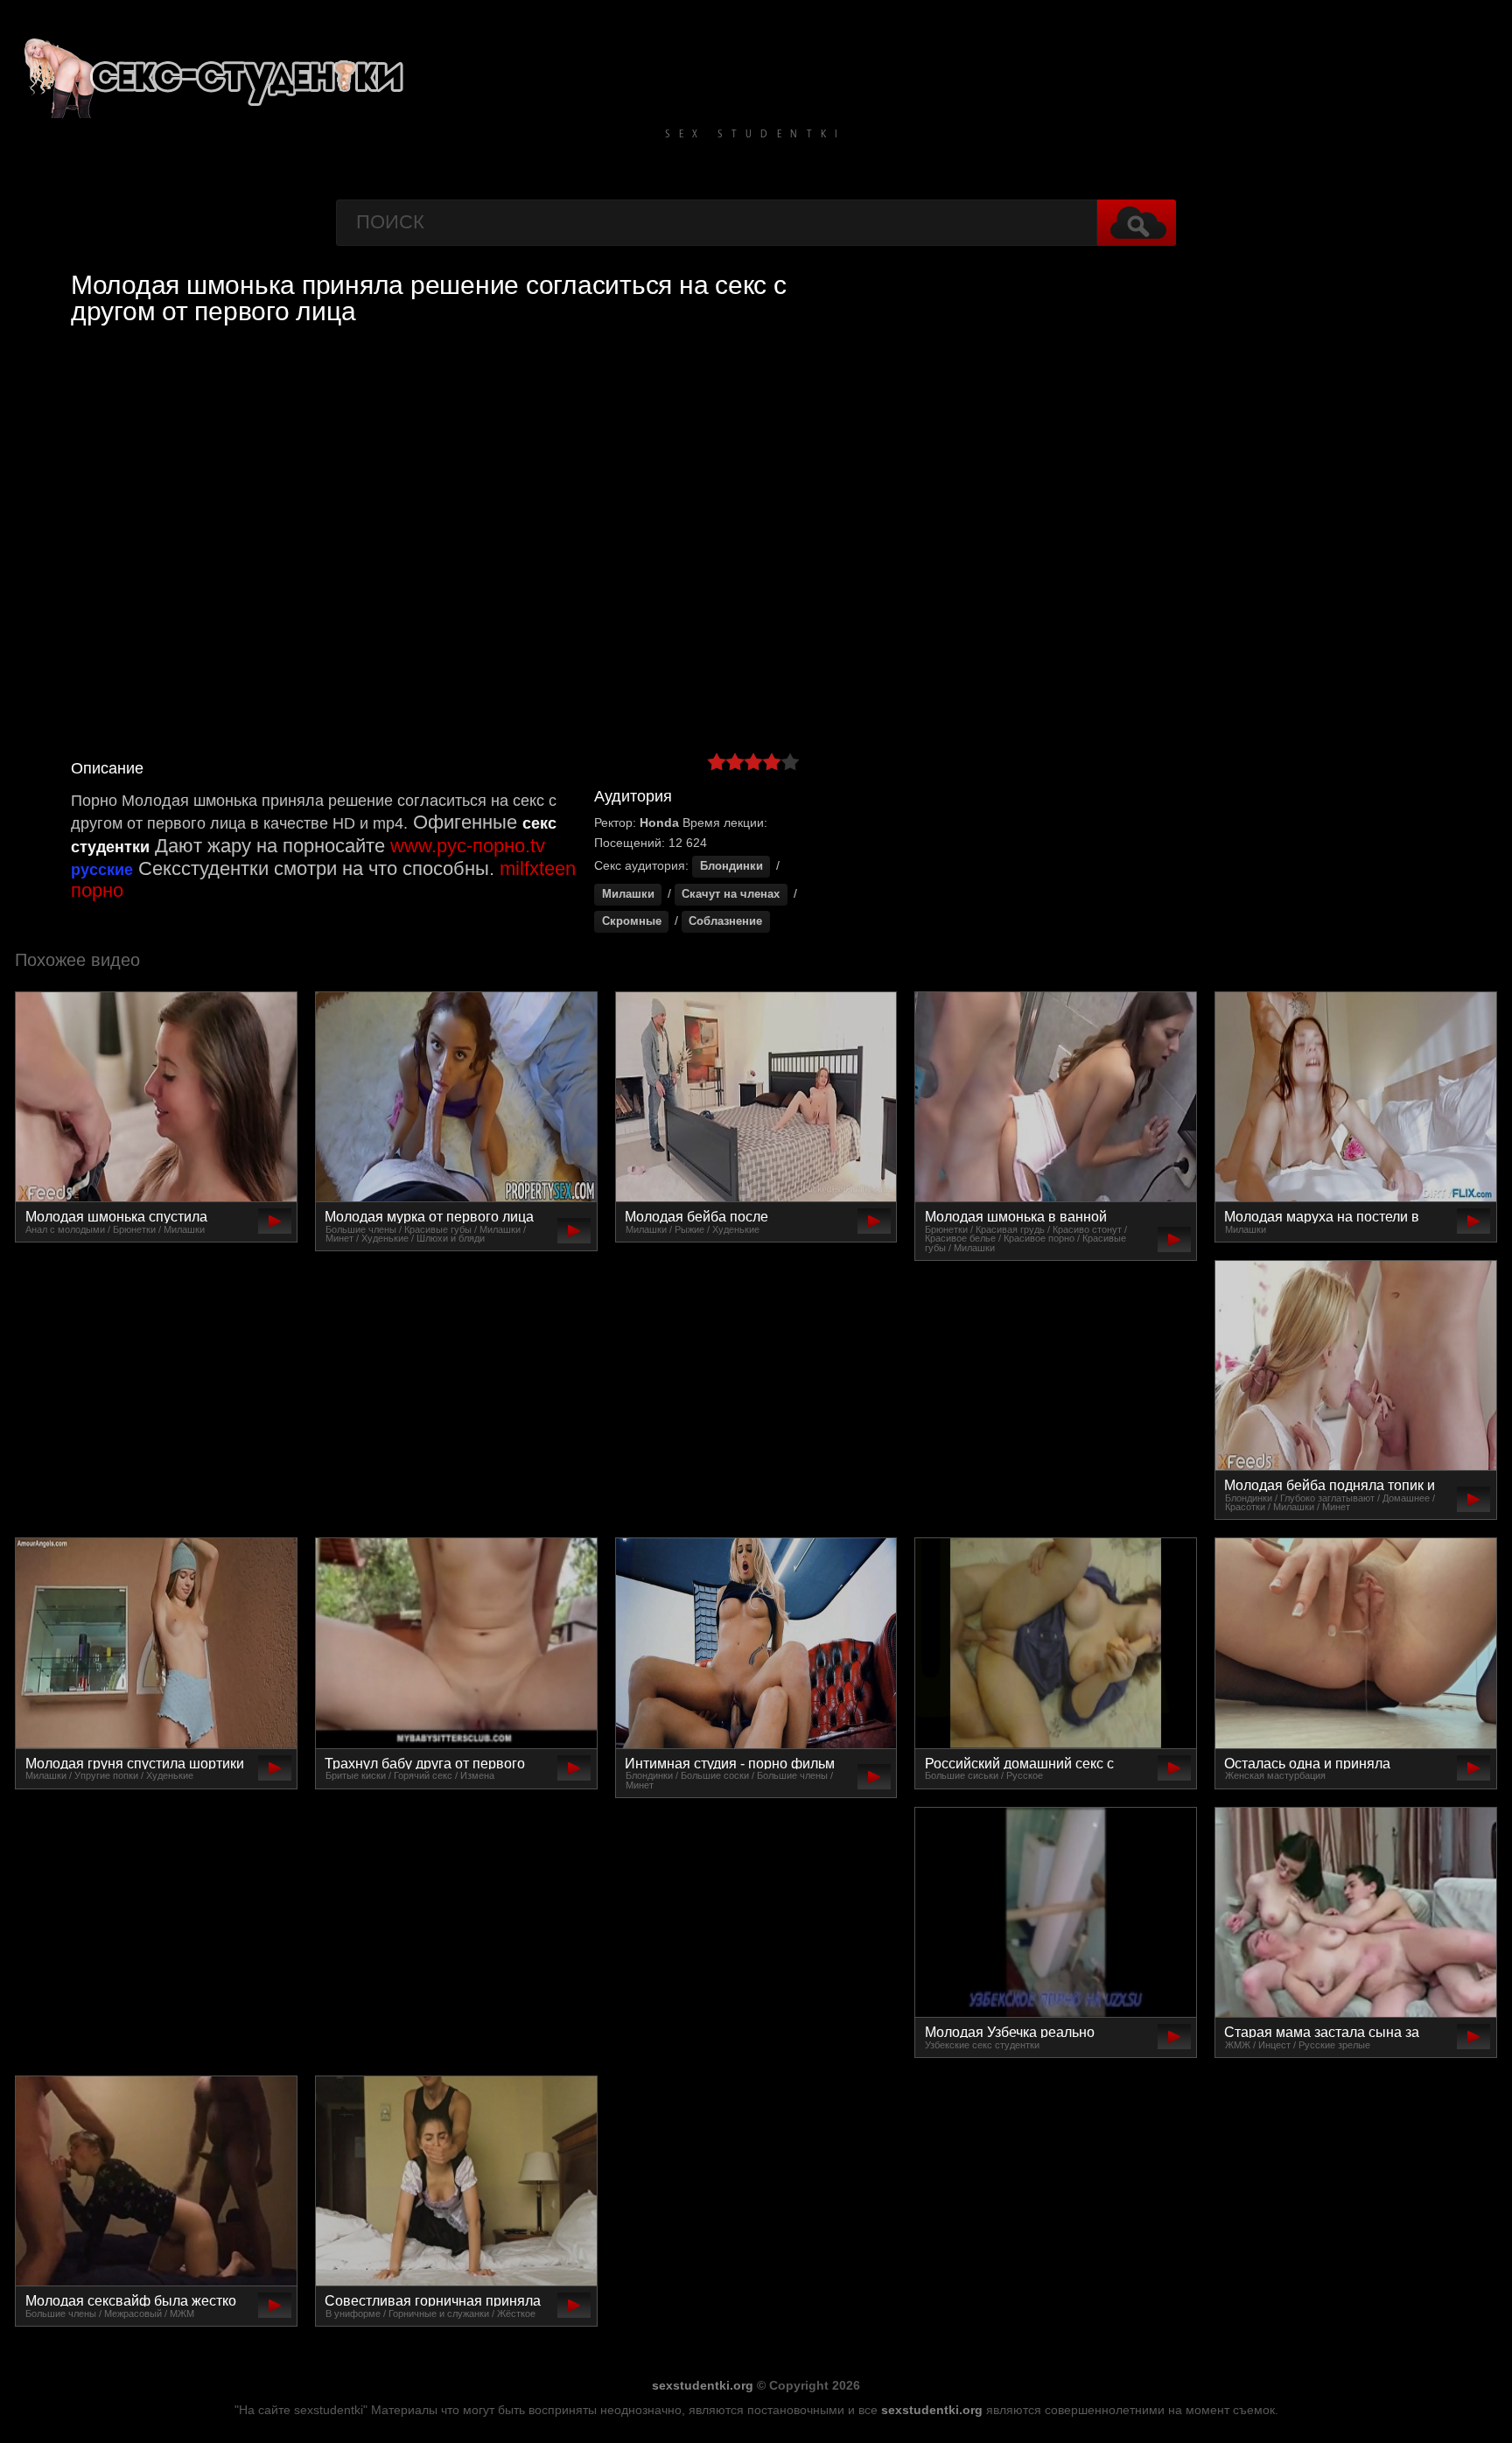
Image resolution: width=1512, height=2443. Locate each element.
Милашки (628, 894)
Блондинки (731, 866)
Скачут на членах (731, 894)
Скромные (632, 921)
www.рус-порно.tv (468, 846)
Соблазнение (725, 921)
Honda (659, 822)
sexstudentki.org (703, 2385)
